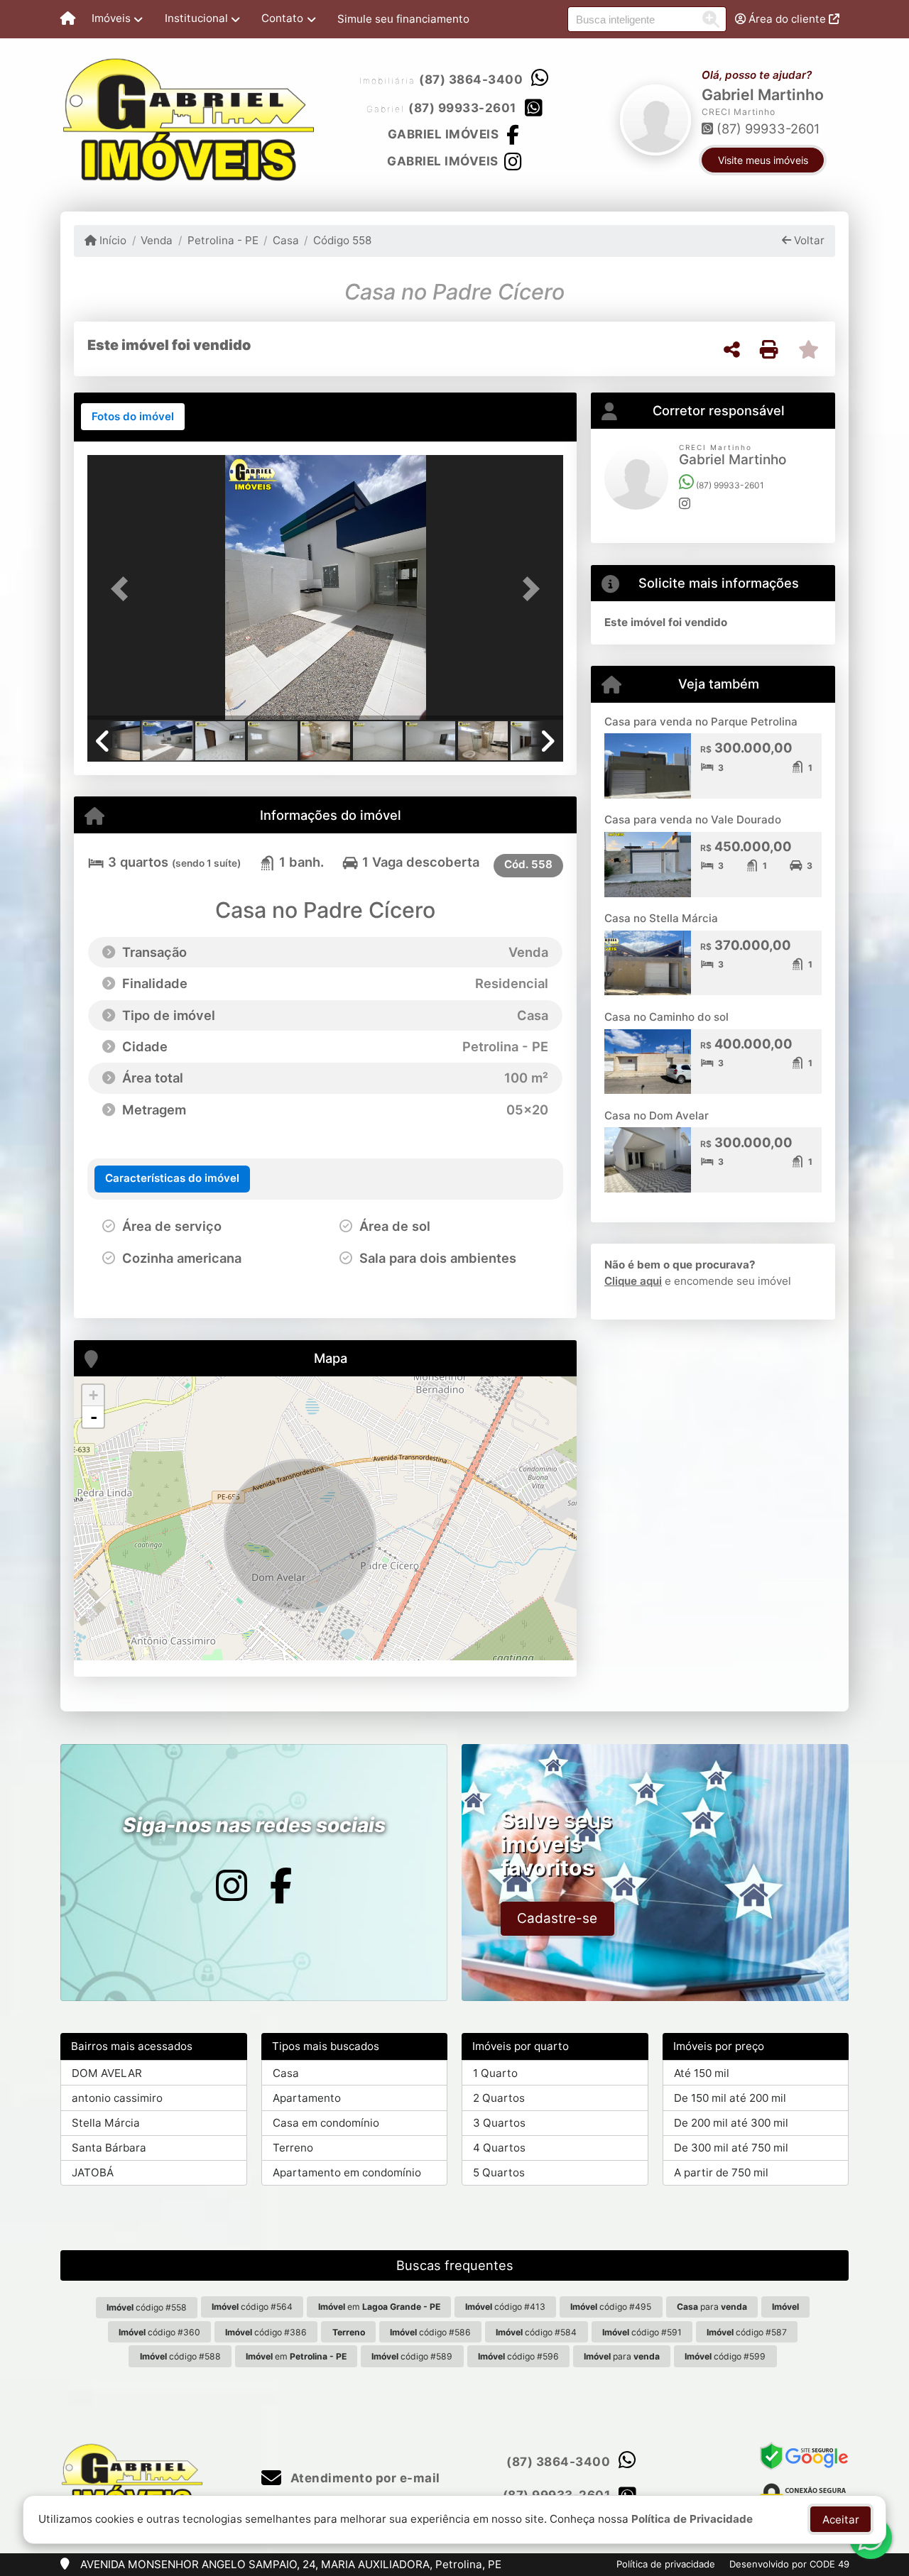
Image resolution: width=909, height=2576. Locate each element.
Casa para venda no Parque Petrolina (701, 722)
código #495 (611, 2307)
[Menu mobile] (68, 19)
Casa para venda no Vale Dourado (693, 820)
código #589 (412, 2356)
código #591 (642, 2332)
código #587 (747, 2332)
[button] (123, 589)
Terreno (293, 2148)
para (712, 2307)
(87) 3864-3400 (471, 80)
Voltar (808, 240)
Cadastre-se (557, 1918)
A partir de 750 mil (721, 2172)
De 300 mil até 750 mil (731, 2148)
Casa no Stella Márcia (661, 918)
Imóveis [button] (111, 18)
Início (111, 240)
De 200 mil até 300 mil (731, 2123)
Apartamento (307, 2098)
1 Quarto (495, 2073)
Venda (157, 240)
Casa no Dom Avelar (657, 1116)
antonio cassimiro (117, 2098)
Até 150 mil (702, 2073)
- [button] (94, 1417)
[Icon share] (232, 1886)
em (379, 2307)
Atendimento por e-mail (364, 2478)
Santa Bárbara (109, 2148)
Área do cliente (787, 19)
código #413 (505, 2307)
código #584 (536, 2332)
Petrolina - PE (223, 240)
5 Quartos (499, 2172)
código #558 (147, 2307)
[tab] (133, 417)
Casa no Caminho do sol (666, 1017)
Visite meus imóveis (763, 160)
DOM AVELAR (107, 2073)
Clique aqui (633, 1281)
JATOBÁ (93, 2172)
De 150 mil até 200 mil (730, 2098)
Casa (286, 240)
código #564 (252, 2307)
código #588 (180, 2356)
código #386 (266, 2332)
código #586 (430, 2332)
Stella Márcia (106, 2123)
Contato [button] (282, 18)
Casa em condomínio (326, 2123)
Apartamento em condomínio (347, 2172)
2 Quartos (499, 2098)
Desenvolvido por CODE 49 (789, 2564)
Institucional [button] (196, 18)
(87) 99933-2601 (462, 108)
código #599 (725, 2356)
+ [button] (93, 1395)
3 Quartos (499, 2123)
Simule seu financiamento (403, 19)
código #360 (159, 2332)
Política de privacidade (666, 2564)
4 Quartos (499, 2148)
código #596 (518, 2356)
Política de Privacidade (692, 2519)
